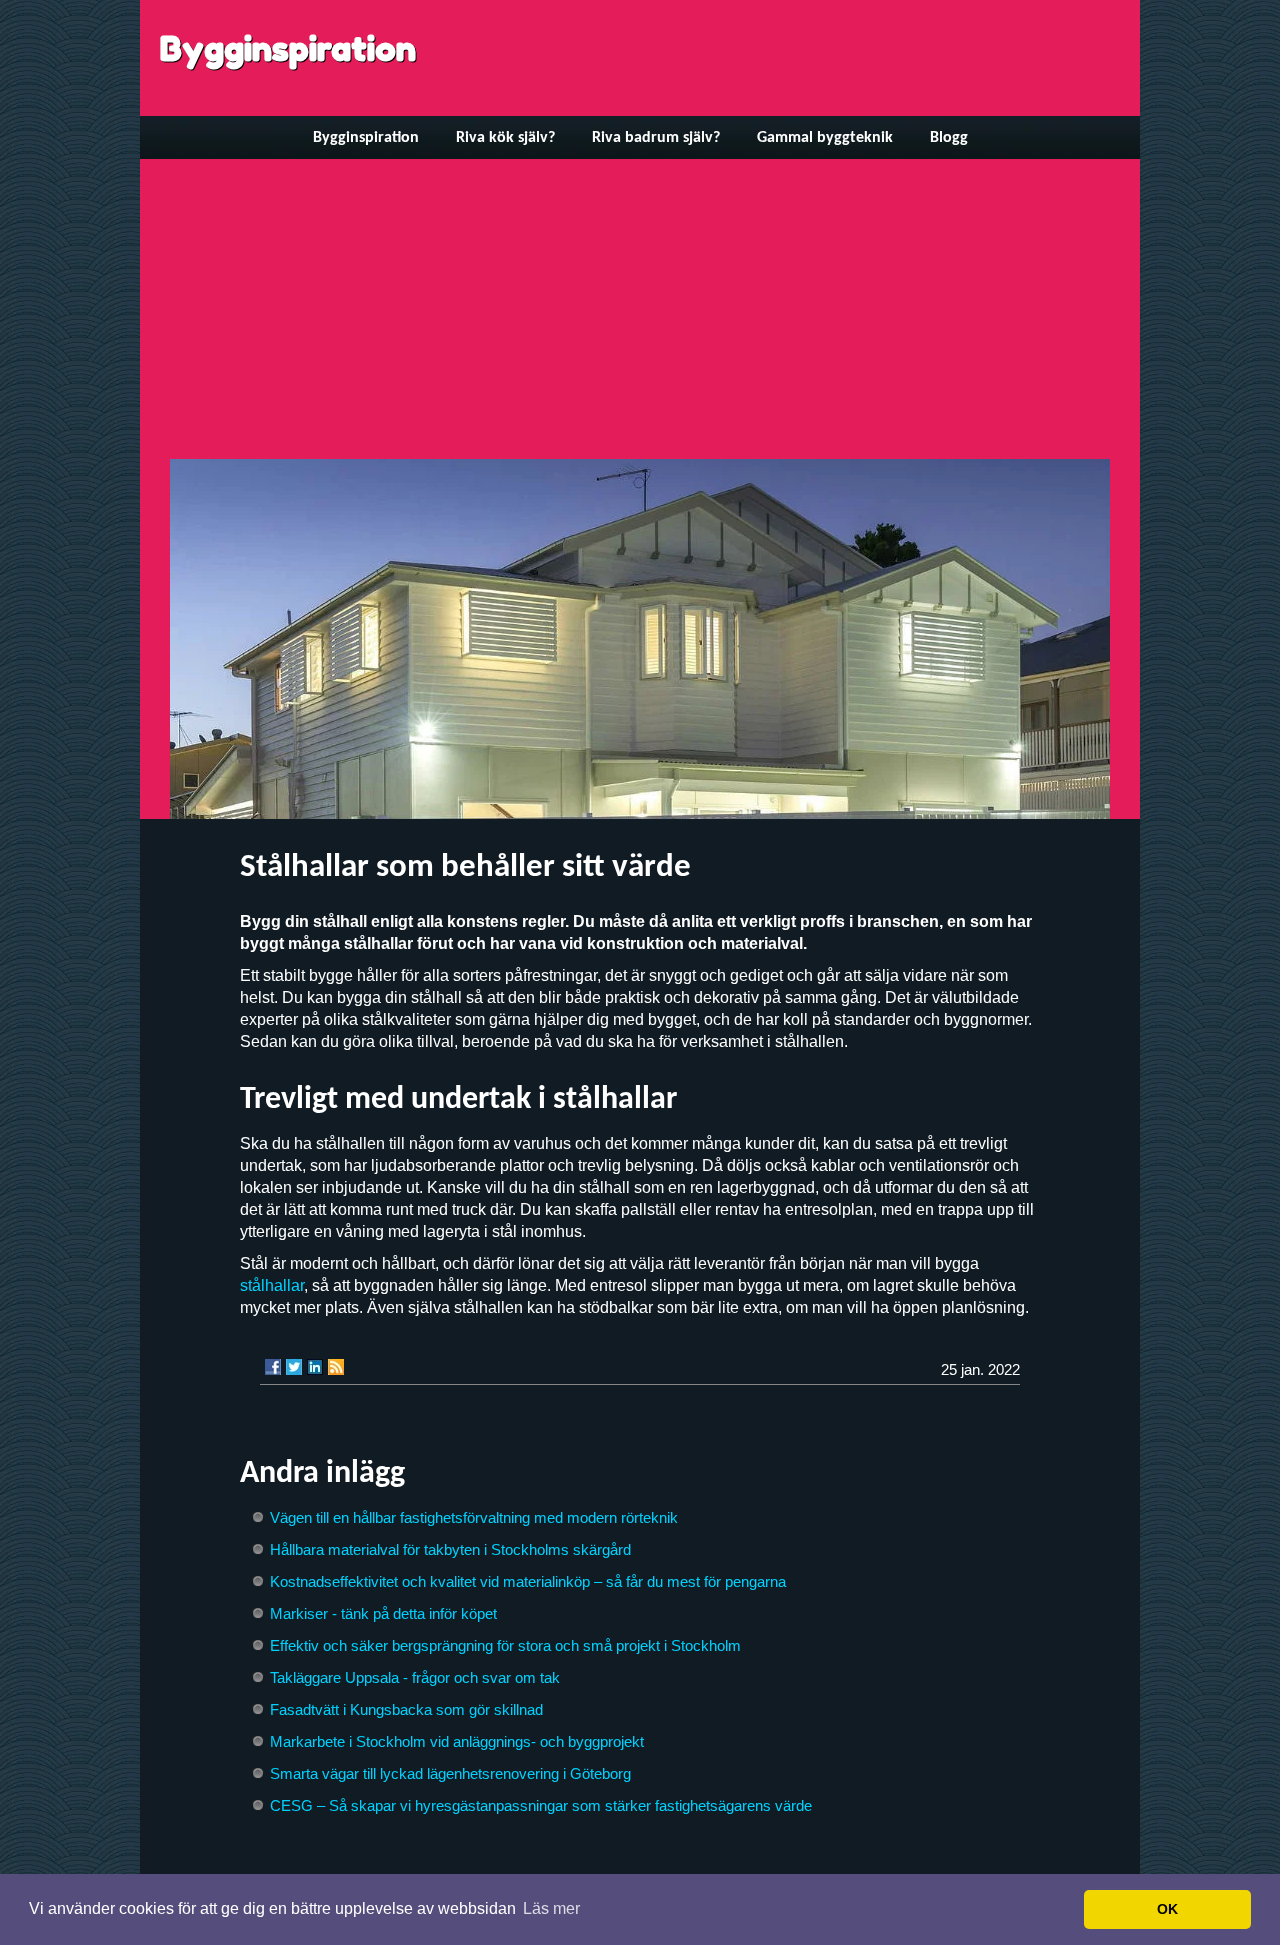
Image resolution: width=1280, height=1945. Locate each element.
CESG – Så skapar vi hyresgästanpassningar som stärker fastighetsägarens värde (541, 1805)
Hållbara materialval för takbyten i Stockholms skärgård (450, 1549)
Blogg (949, 138)
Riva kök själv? (505, 138)
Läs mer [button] (551, 1908)
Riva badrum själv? (656, 138)
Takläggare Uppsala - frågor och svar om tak (415, 1677)
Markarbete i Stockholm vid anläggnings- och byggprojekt (457, 1741)
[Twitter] (294, 1367)
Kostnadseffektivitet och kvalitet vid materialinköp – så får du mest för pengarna (528, 1581)
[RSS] (336, 1367)
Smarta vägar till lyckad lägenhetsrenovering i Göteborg (450, 1773)
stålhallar (272, 1285)
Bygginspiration (288, 48)
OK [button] (1167, 1909)
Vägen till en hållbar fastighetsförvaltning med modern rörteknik (474, 1517)
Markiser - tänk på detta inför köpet (383, 1613)
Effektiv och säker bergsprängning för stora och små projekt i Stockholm (505, 1645)
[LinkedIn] (315, 1367)
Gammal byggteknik (825, 138)
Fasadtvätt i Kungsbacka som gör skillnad (406, 1709)
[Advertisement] (640, 309)
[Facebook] (273, 1367)
